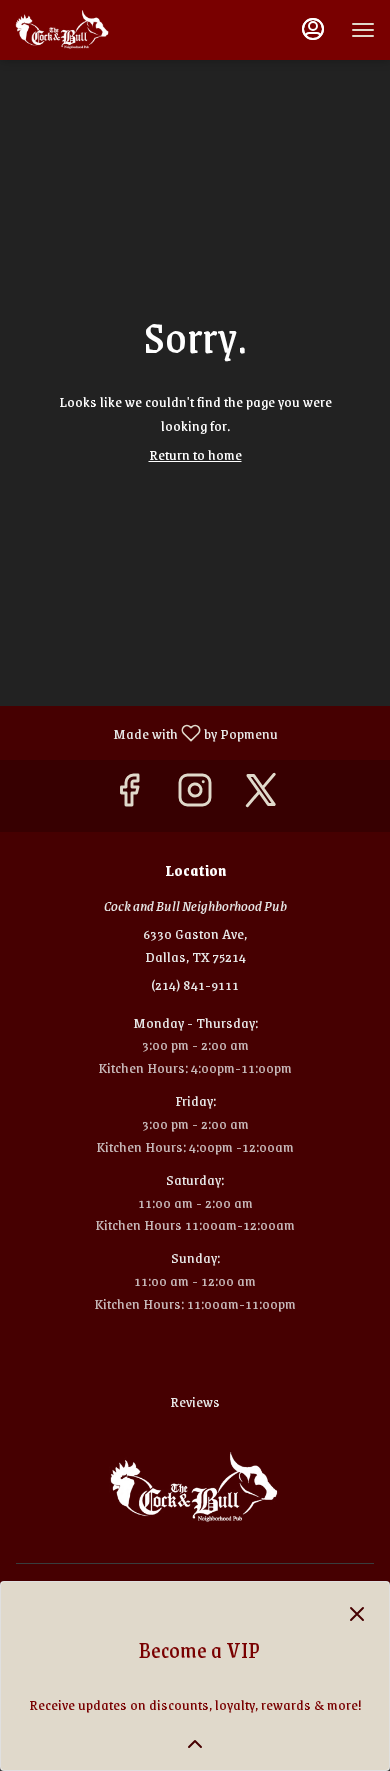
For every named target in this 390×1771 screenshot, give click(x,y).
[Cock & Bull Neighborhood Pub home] (105, 30)
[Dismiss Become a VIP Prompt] (357, 1614)
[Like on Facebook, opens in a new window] (129, 795)
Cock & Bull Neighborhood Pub (195, 1488)
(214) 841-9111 (195, 984)
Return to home (195, 454)
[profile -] (313, 29)
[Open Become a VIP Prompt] (195, 1744)
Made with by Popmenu (146, 732)
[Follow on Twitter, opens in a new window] (261, 795)
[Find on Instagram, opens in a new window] (195, 795)
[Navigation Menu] (363, 30)
